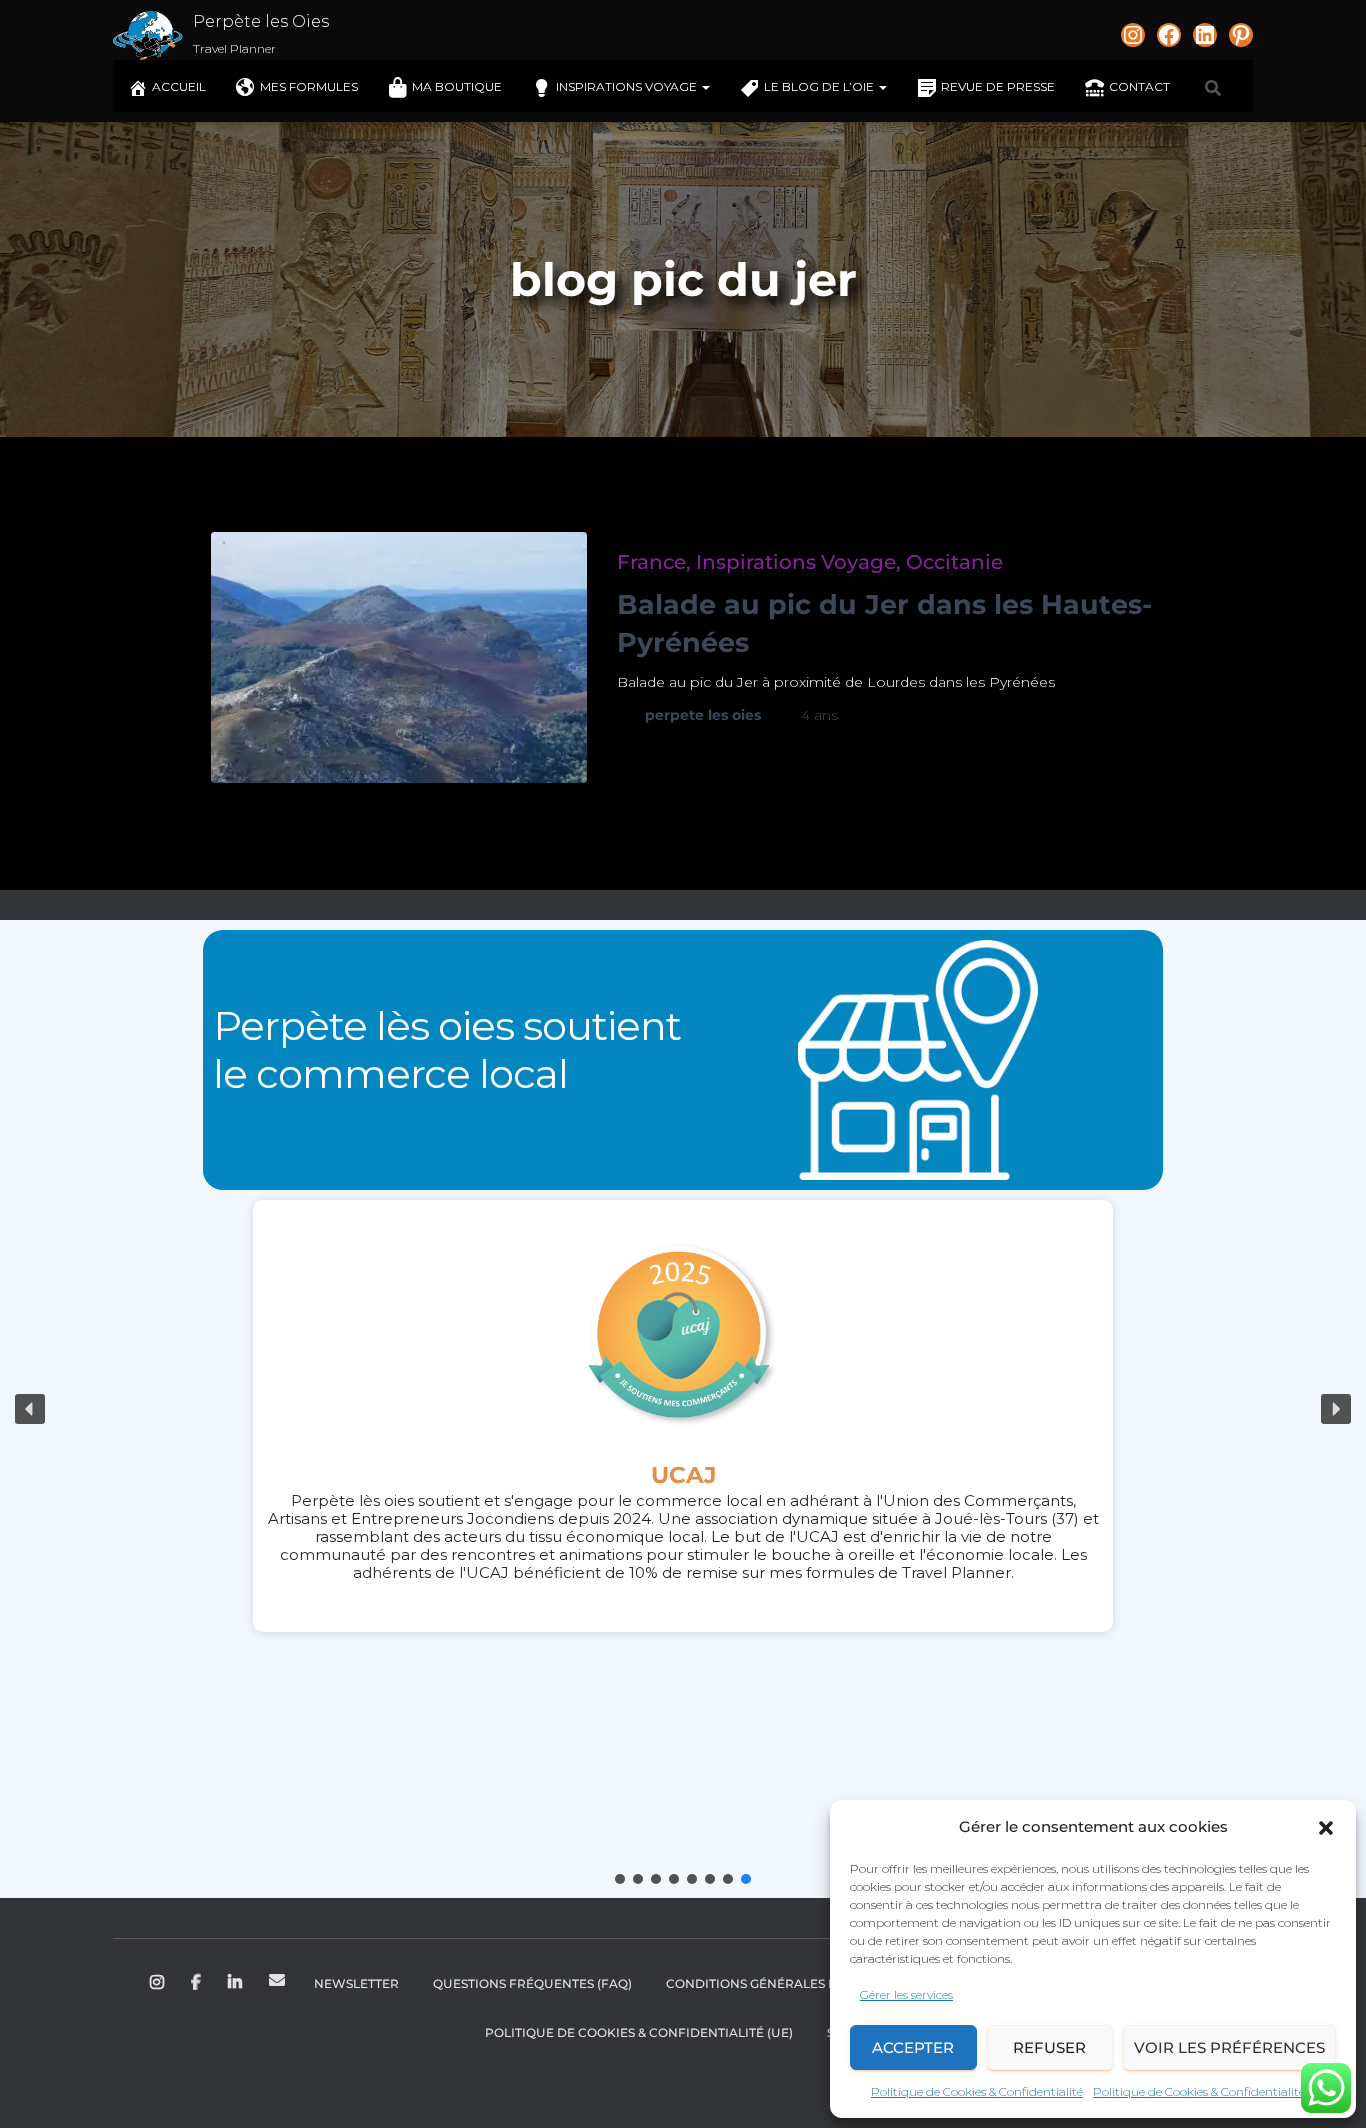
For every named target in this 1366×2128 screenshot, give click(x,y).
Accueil (179, 86)
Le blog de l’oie (820, 86)
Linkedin (236, 1983)
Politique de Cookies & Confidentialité (977, 2091)
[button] (1326, 1828)
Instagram (158, 1983)
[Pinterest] (1241, 35)
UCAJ (683, 1475)
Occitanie (954, 562)
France (651, 562)
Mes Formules (309, 86)
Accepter (913, 2047)
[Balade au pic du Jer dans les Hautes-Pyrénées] (399, 657)
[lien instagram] (1133, 35)
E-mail (277, 1980)
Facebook (197, 1983)
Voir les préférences (1229, 2047)
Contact (1139, 86)
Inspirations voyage (628, 86)
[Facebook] (1169, 35)
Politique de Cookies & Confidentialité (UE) (639, 2032)
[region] (683, 1409)
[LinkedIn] (1205, 35)
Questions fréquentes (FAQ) (532, 1983)
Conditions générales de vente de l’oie (806, 1983)
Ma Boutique (457, 86)
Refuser (1049, 2047)
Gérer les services (906, 1994)
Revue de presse (998, 86)
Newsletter (356, 1983)
